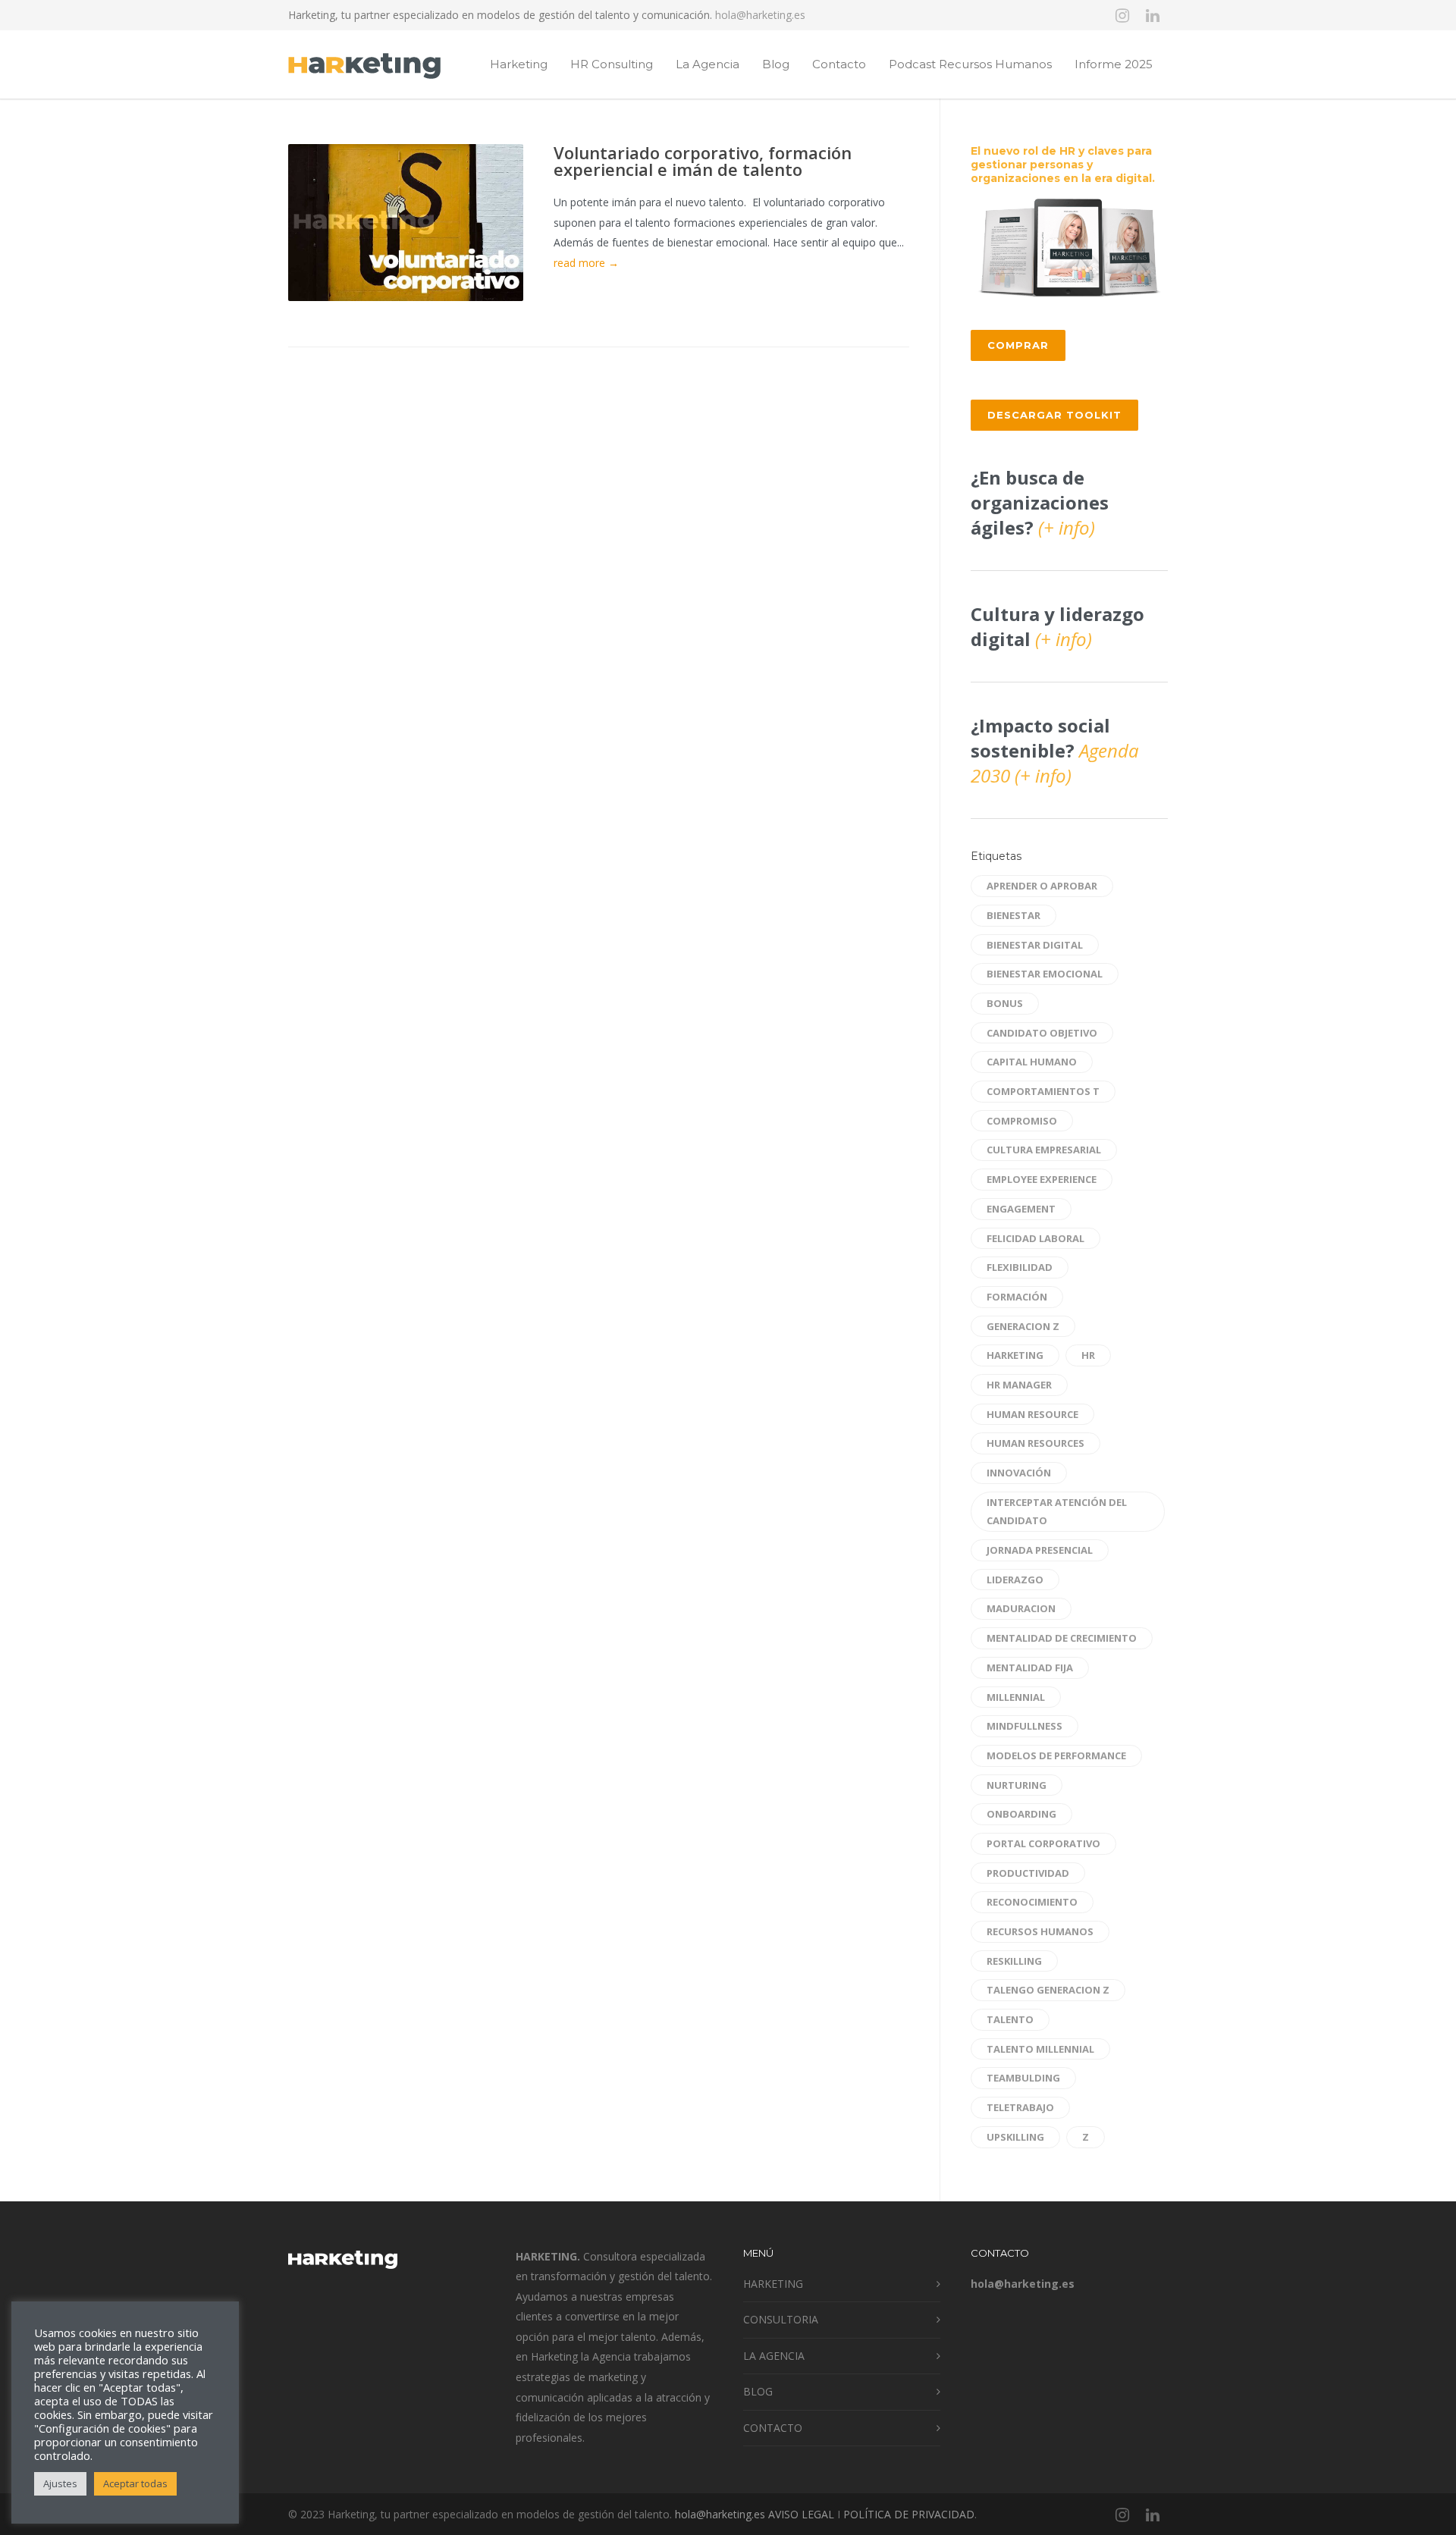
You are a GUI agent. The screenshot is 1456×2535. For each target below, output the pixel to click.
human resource (1032, 1414)
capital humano (1032, 1062)
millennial (1016, 1697)
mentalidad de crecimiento (1062, 1638)
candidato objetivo (1042, 1033)
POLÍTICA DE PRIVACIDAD (909, 2514)
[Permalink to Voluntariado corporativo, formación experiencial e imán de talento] (406, 223)
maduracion (1021, 1608)
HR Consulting (612, 64)
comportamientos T (1043, 1091)
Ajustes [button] (60, 2483)
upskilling (1015, 2137)
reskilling (1014, 1961)
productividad (1028, 1873)
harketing (1015, 1355)
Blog (776, 64)
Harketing (519, 64)
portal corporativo (1043, 1843)
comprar (1018, 345)
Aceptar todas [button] (135, 2483)
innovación (1019, 1473)
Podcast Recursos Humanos (970, 64)
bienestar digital (1035, 945)
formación (1017, 1297)
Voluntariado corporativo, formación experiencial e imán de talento (703, 161)
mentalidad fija (1030, 1668)
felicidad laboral (1036, 1238)
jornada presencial (1040, 1550)
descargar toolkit (1054, 415)
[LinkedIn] (1153, 15)
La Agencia (708, 64)
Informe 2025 (1114, 64)
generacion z (1023, 1326)
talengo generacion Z (1048, 1990)
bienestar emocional (1045, 974)
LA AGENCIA (774, 2356)
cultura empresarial (1044, 1150)
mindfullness (1025, 1726)
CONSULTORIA (781, 2319)
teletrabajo (1020, 2107)
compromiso (1022, 1121)
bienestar (1014, 915)
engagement (1021, 1209)
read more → (586, 263)
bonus (1005, 1003)
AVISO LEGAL (801, 2514)
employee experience (1042, 1179)
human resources (1036, 1443)
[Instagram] (1122, 15)
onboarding (1021, 1814)
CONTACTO (773, 2428)
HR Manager (1019, 1385)
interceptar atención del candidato (1057, 1512)
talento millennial (1040, 2049)
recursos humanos (1040, 1931)
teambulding (1023, 2078)
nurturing (1017, 1785)
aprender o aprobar (1042, 886)
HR (1088, 1355)
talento (1010, 2019)
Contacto (839, 64)
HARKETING (773, 2284)
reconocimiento (1032, 1902)
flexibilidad (1020, 1267)
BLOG (758, 2391)
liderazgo (1015, 1580)
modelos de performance (1056, 1755)
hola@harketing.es (760, 15)
